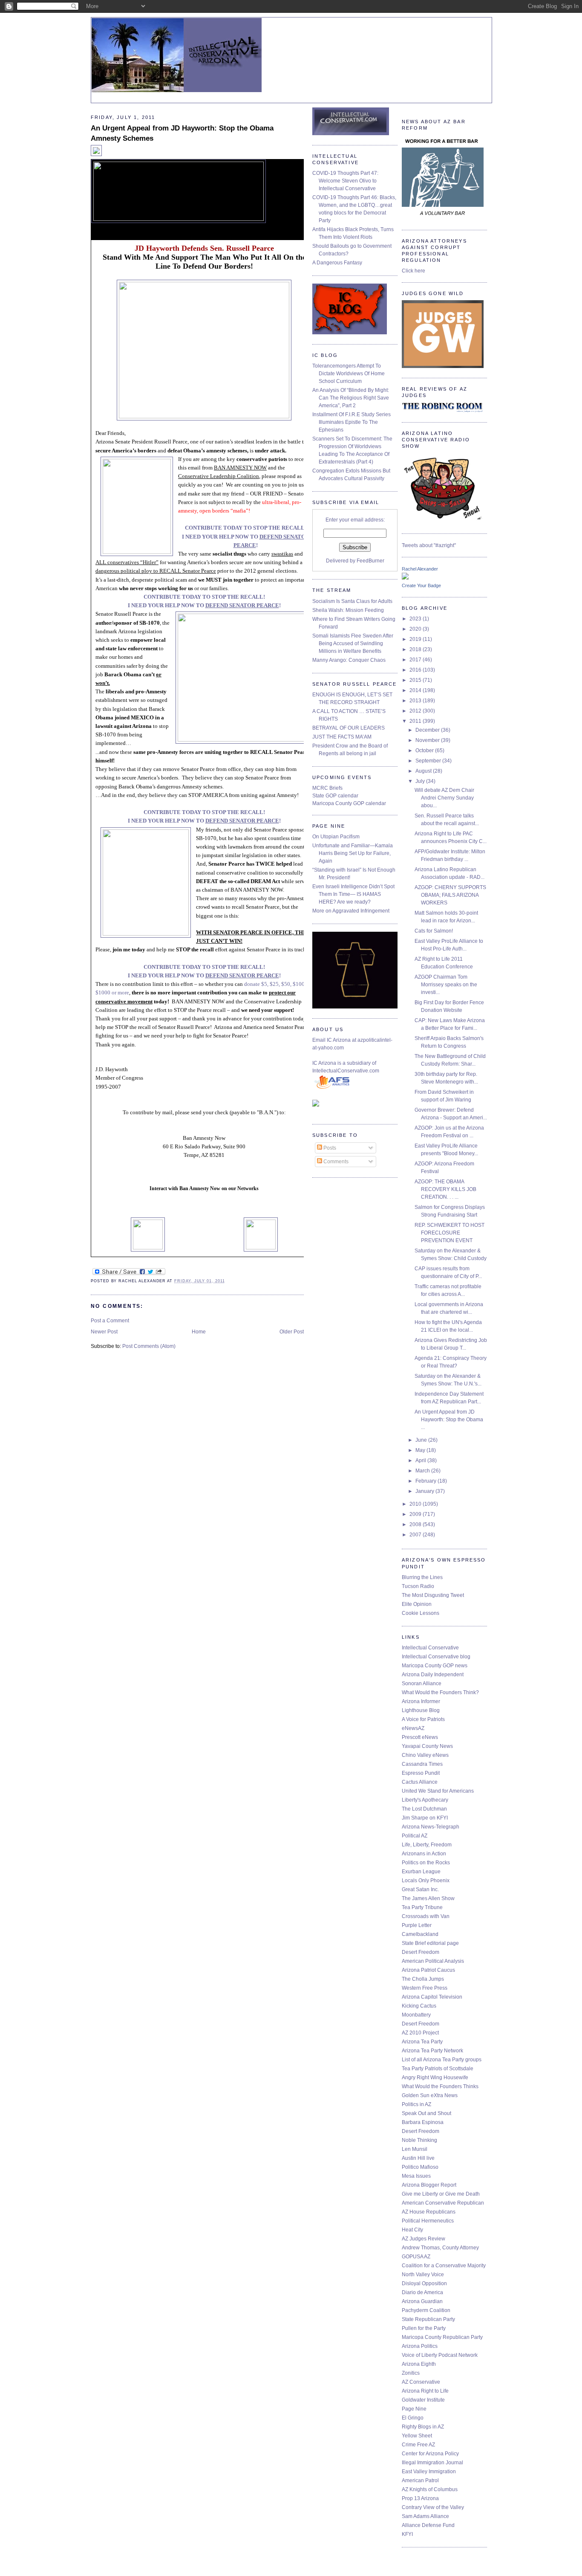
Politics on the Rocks (426, 1863)
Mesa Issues (416, 2176)
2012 (416, 711)
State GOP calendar (335, 796)
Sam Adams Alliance (425, 2516)
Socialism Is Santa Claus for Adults (352, 601)
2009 (416, 1514)
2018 (416, 649)
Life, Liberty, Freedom (427, 1845)
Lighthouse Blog (421, 1710)
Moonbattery (416, 2015)
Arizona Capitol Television (432, 1997)
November (428, 740)
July (421, 781)
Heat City (412, 2230)
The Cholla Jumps (423, 1979)
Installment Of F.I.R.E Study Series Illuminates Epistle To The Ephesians (352, 422)
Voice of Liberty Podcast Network (440, 2355)
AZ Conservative (421, 2382)
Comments (335, 1162)
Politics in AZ (416, 2104)
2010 (416, 1504)
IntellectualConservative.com (346, 1071)
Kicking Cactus (419, 2006)
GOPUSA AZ (416, 2257)
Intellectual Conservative (430, 1648)
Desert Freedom (421, 1952)
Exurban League (421, 1872)
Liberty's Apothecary (425, 1800)
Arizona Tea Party (422, 2042)
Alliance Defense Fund (428, 2525)
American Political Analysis (433, 1961)
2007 (416, 1535)
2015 (416, 680)
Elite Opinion (417, 1604)
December (428, 730)
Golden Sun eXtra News (430, 2095)
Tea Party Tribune (422, 1907)
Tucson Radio (418, 1586)
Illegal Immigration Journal (432, 2463)
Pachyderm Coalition (426, 2310)
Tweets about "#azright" (429, 545)
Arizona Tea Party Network (432, 2051)
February (426, 1481)
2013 (416, 701)
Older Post (292, 1332)
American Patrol (420, 2480)
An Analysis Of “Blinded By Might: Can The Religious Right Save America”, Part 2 (351, 398)
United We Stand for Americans (438, 1791)
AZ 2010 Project (420, 2033)
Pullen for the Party (424, 2328)
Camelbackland (420, 1934)
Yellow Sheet (417, 2436)
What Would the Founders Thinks (440, 2086)
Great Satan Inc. (420, 1889)
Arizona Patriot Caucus (428, 1970)
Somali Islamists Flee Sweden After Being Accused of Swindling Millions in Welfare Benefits (353, 643)
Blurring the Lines (422, 1577)
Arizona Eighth (419, 2364)
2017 (416, 660)
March (423, 1471)
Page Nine (414, 2409)
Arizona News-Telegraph (431, 1827)
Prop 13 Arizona (420, 2498)
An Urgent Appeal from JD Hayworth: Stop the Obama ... (449, 1420)
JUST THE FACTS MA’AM (342, 737)
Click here (413, 271)
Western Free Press (425, 1988)
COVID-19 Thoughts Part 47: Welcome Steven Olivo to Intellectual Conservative (345, 181)
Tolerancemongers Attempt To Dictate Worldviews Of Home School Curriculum (349, 374)
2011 (416, 721)
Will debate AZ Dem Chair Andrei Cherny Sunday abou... (444, 798)
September (429, 761)
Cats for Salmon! (434, 931)
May (421, 1450)
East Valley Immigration (429, 2472)
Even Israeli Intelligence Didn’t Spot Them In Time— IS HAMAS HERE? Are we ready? (353, 894)
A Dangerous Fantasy (337, 263)
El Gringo (413, 2418)
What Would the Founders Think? (440, 1692)
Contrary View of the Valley (433, 2507)
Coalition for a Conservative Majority (444, 2266)
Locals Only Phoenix (426, 1881)
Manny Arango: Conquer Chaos (349, 660)
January (425, 1491)
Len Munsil (415, 2149)
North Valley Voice (423, 2275)
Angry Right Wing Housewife (435, 2078)
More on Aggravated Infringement (351, 911)
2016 (416, 670)
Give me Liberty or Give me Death (441, 2194)
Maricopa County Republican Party (442, 2337)
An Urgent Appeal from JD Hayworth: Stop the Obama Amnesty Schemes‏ (182, 133)
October (425, 750)
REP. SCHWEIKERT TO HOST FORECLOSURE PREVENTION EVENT (449, 1233)
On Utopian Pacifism (336, 837)
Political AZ (415, 1836)
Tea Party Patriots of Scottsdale (438, 2069)
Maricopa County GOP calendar (349, 803)
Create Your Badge (421, 585)
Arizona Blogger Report (429, 2185)
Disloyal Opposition (424, 2283)
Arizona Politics (420, 2346)
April (421, 1460)
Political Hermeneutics (428, 2221)
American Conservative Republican (443, 2203)
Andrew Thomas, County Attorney (440, 2248)
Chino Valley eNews (425, 1755)
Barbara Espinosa (423, 2122)
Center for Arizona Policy (430, 2454)
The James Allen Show (428, 1898)
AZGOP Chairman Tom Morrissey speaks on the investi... (446, 985)
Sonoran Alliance (422, 1684)
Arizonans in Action (424, 1854)
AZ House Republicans (429, 2212)
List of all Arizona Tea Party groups (442, 2060)
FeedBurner (370, 561)
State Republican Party (428, 2319)
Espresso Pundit (421, 1773)
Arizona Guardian (422, 2301)
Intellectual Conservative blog (436, 1657)
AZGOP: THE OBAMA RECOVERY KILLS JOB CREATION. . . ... (445, 1189)
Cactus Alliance (420, 1782)
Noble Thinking (419, 2140)
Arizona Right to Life (425, 2391)
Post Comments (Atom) (149, 1346)
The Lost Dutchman (424, 1809)
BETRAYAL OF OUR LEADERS (349, 728)
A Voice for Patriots (423, 1719)
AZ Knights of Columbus (430, 2489)
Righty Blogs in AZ (423, 2427)
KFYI (407, 2534)
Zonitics (411, 2373)
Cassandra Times (422, 1764)
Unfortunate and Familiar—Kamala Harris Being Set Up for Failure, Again (353, 853)
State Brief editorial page (430, 1943)
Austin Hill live (418, 2158)
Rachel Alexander (420, 569)
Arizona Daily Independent (433, 1675)
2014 (416, 690)
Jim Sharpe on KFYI (425, 1818)
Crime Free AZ (418, 2445)
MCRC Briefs (327, 788)
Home (199, 1332)
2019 (416, 639)
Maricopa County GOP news (435, 1666)
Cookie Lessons (421, 1613)
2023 (416, 619)
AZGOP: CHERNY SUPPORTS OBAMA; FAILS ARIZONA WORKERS (450, 895)
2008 (416, 1524)
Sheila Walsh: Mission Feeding (348, 610)
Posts (329, 1148)
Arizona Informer (421, 1701)
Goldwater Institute (423, 2400)
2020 (416, 629)
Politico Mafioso (420, 2167)
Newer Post (104, 1332)
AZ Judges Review (424, 2239)
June (422, 1440)
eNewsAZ (413, 1728)
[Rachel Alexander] (405, 578)
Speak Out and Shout (426, 2113)
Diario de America (422, 2292)
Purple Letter (417, 1925)
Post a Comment (110, 1321)
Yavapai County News (427, 1746)
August (424, 771)
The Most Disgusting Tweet (433, 1595)
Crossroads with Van (426, 1916)
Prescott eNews (420, 1737)
